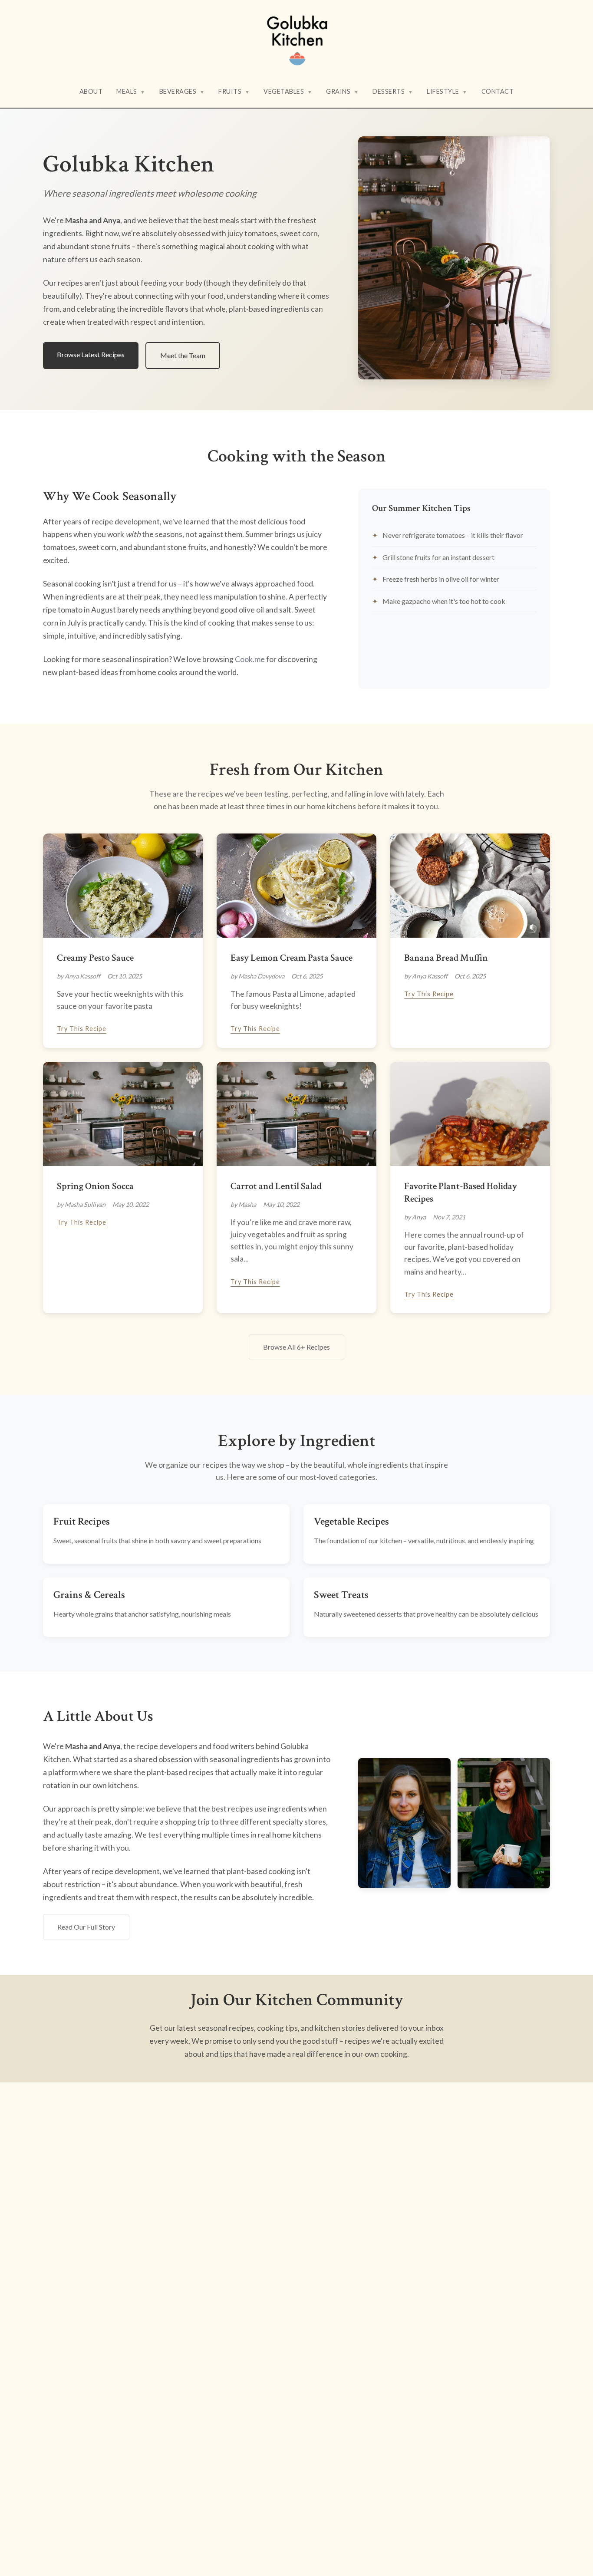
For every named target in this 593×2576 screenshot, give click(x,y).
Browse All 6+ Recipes (296, 1347)
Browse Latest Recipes (91, 354)
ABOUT (91, 91)
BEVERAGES (182, 91)
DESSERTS (393, 91)
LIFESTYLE (447, 91)
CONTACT (498, 91)
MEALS (131, 91)
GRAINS (342, 91)
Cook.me (250, 659)
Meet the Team (183, 355)
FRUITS (234, 91)
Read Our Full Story (86, 1927)
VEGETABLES (288, 91)
